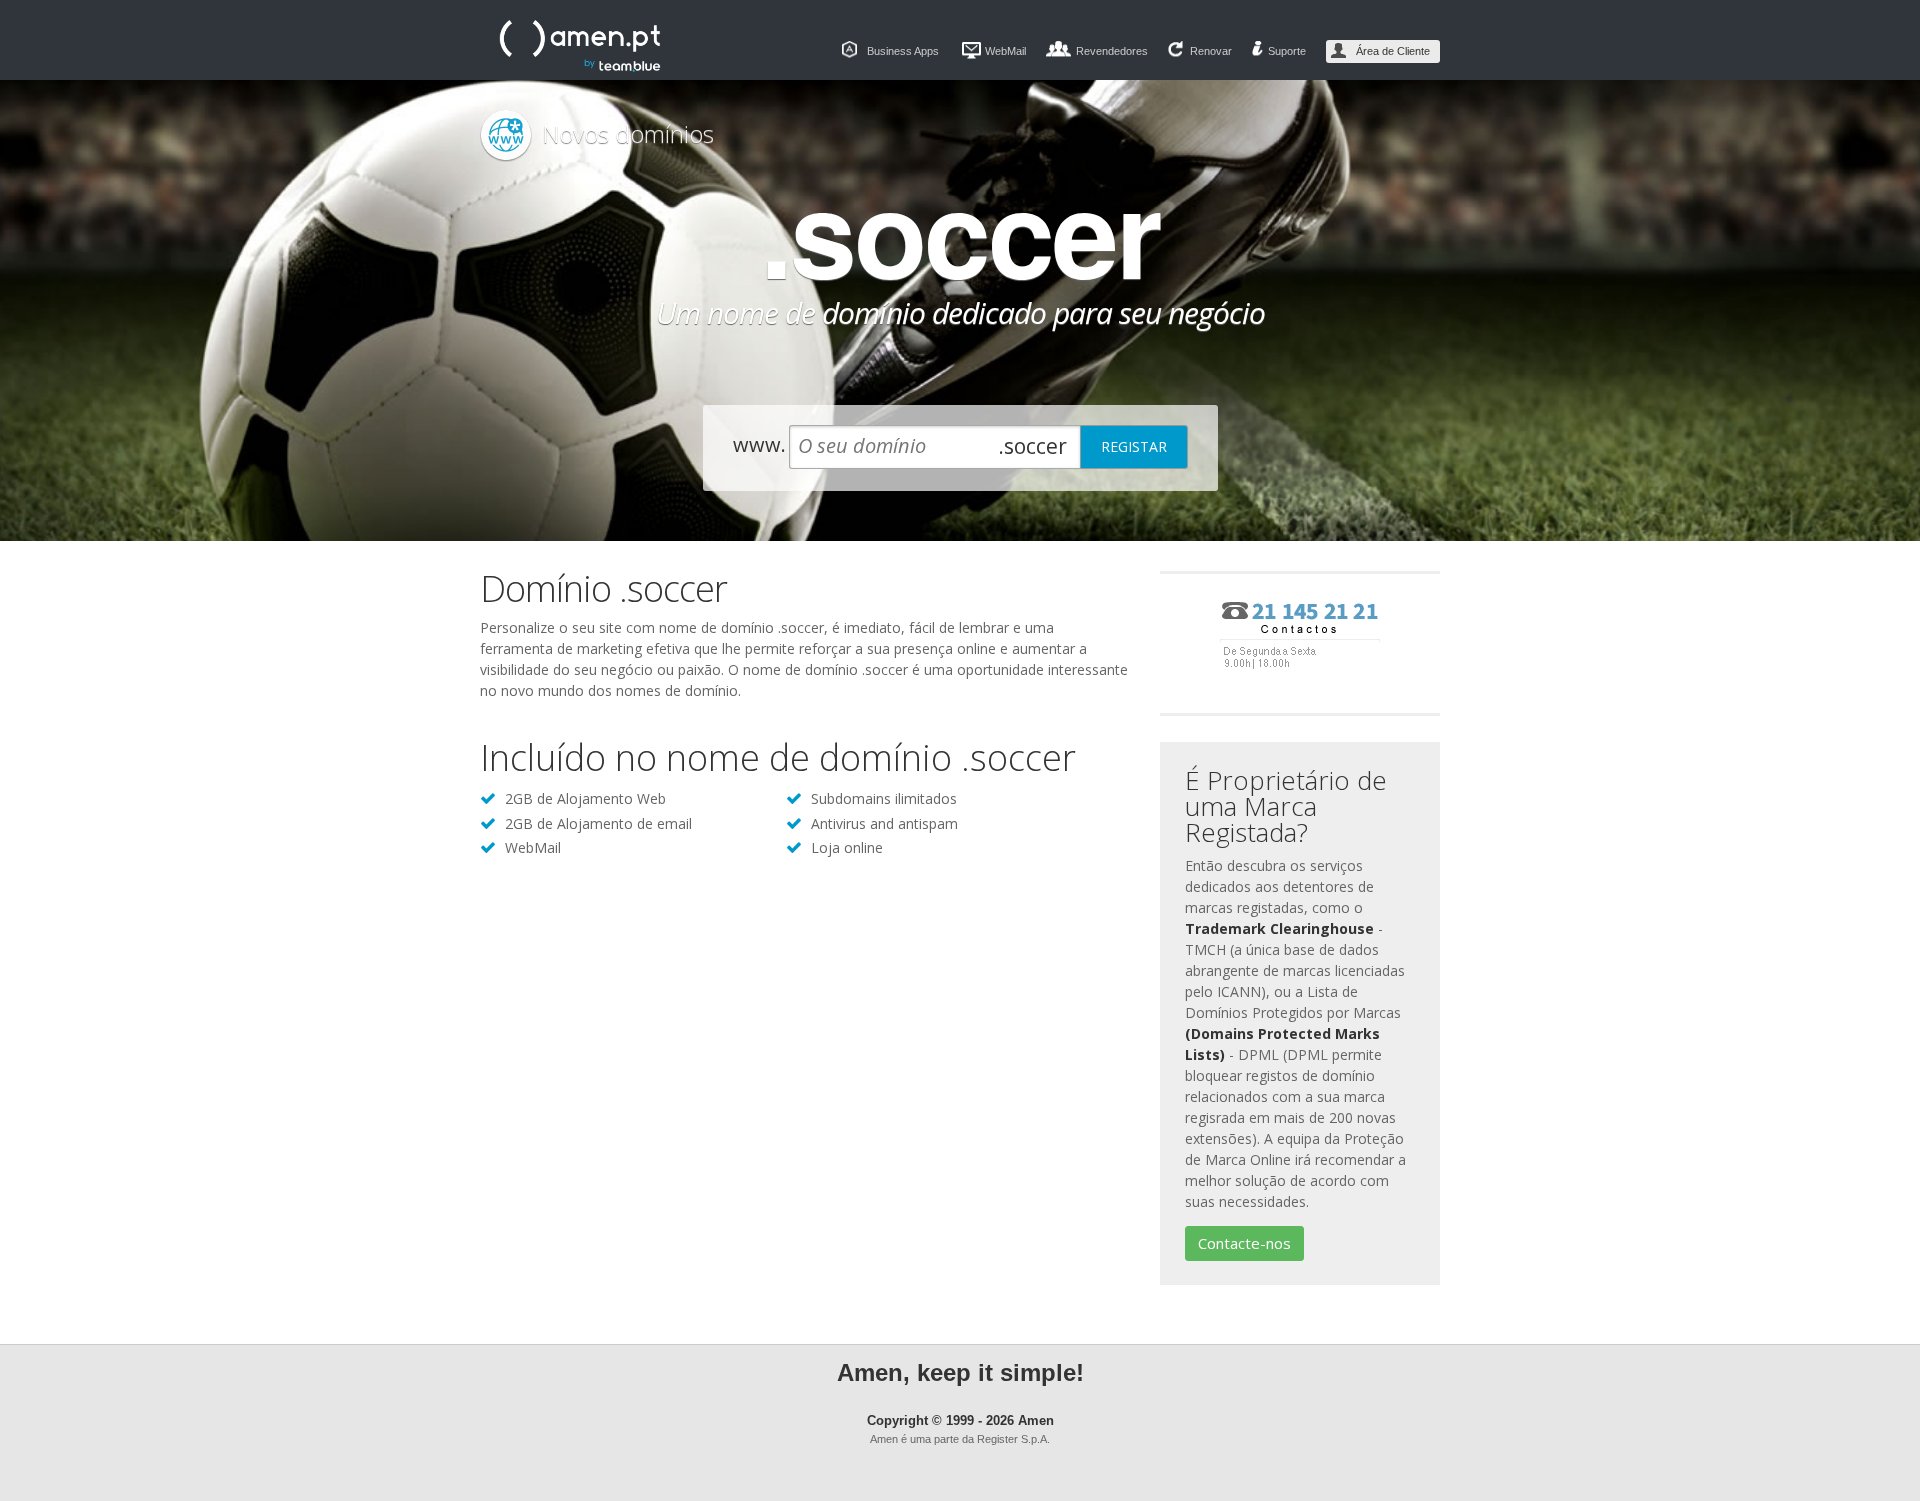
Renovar (1211, 51)
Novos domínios (628, 133)
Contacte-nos (1244, 1243)
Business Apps (903, 51)
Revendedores (1112, 51)
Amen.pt (580, 46)
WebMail (1005, 51)
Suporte (1287, 51)
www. (759, 444)
